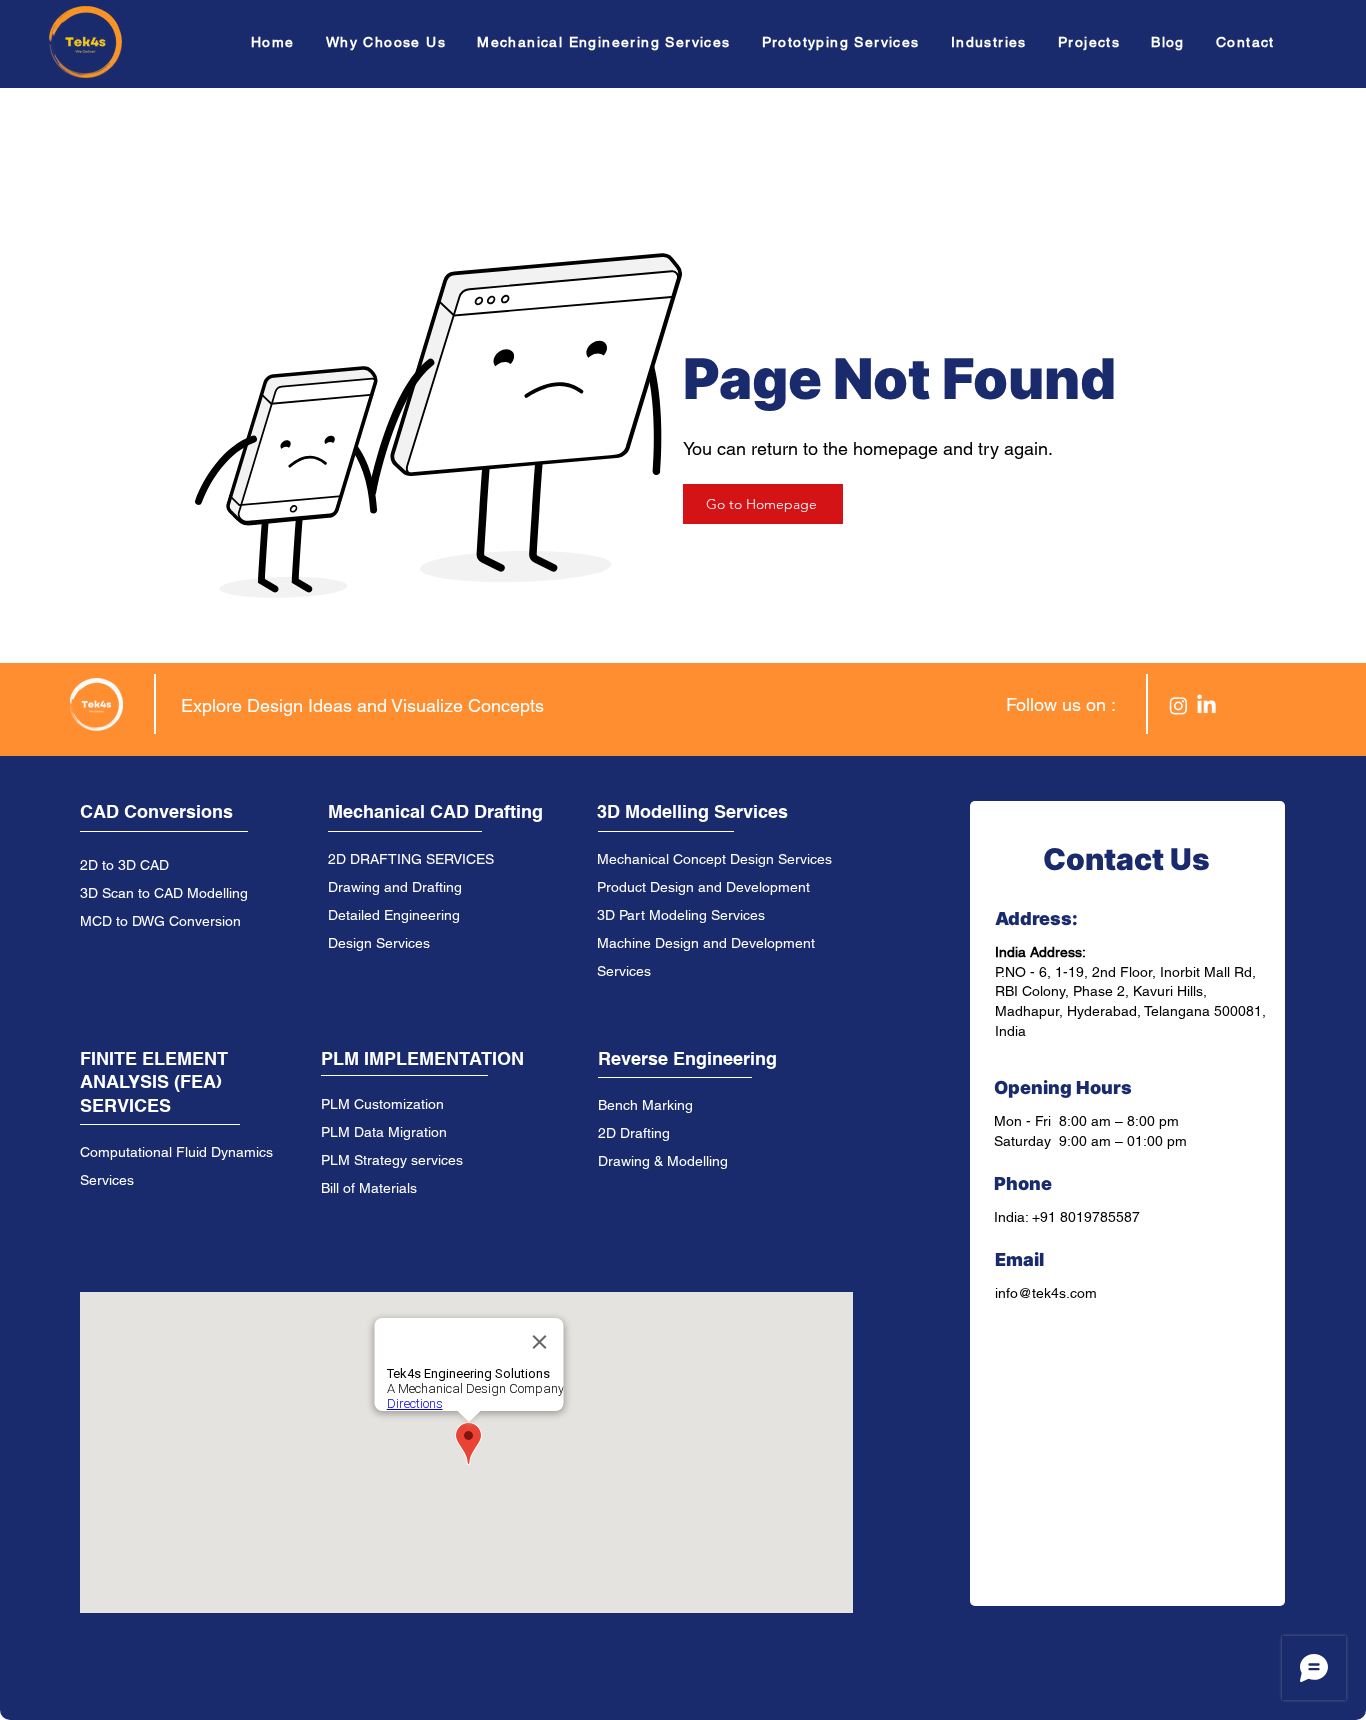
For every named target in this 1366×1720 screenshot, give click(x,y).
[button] (609, 42)
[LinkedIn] (1206, 705)
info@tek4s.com (1046, 1293)
